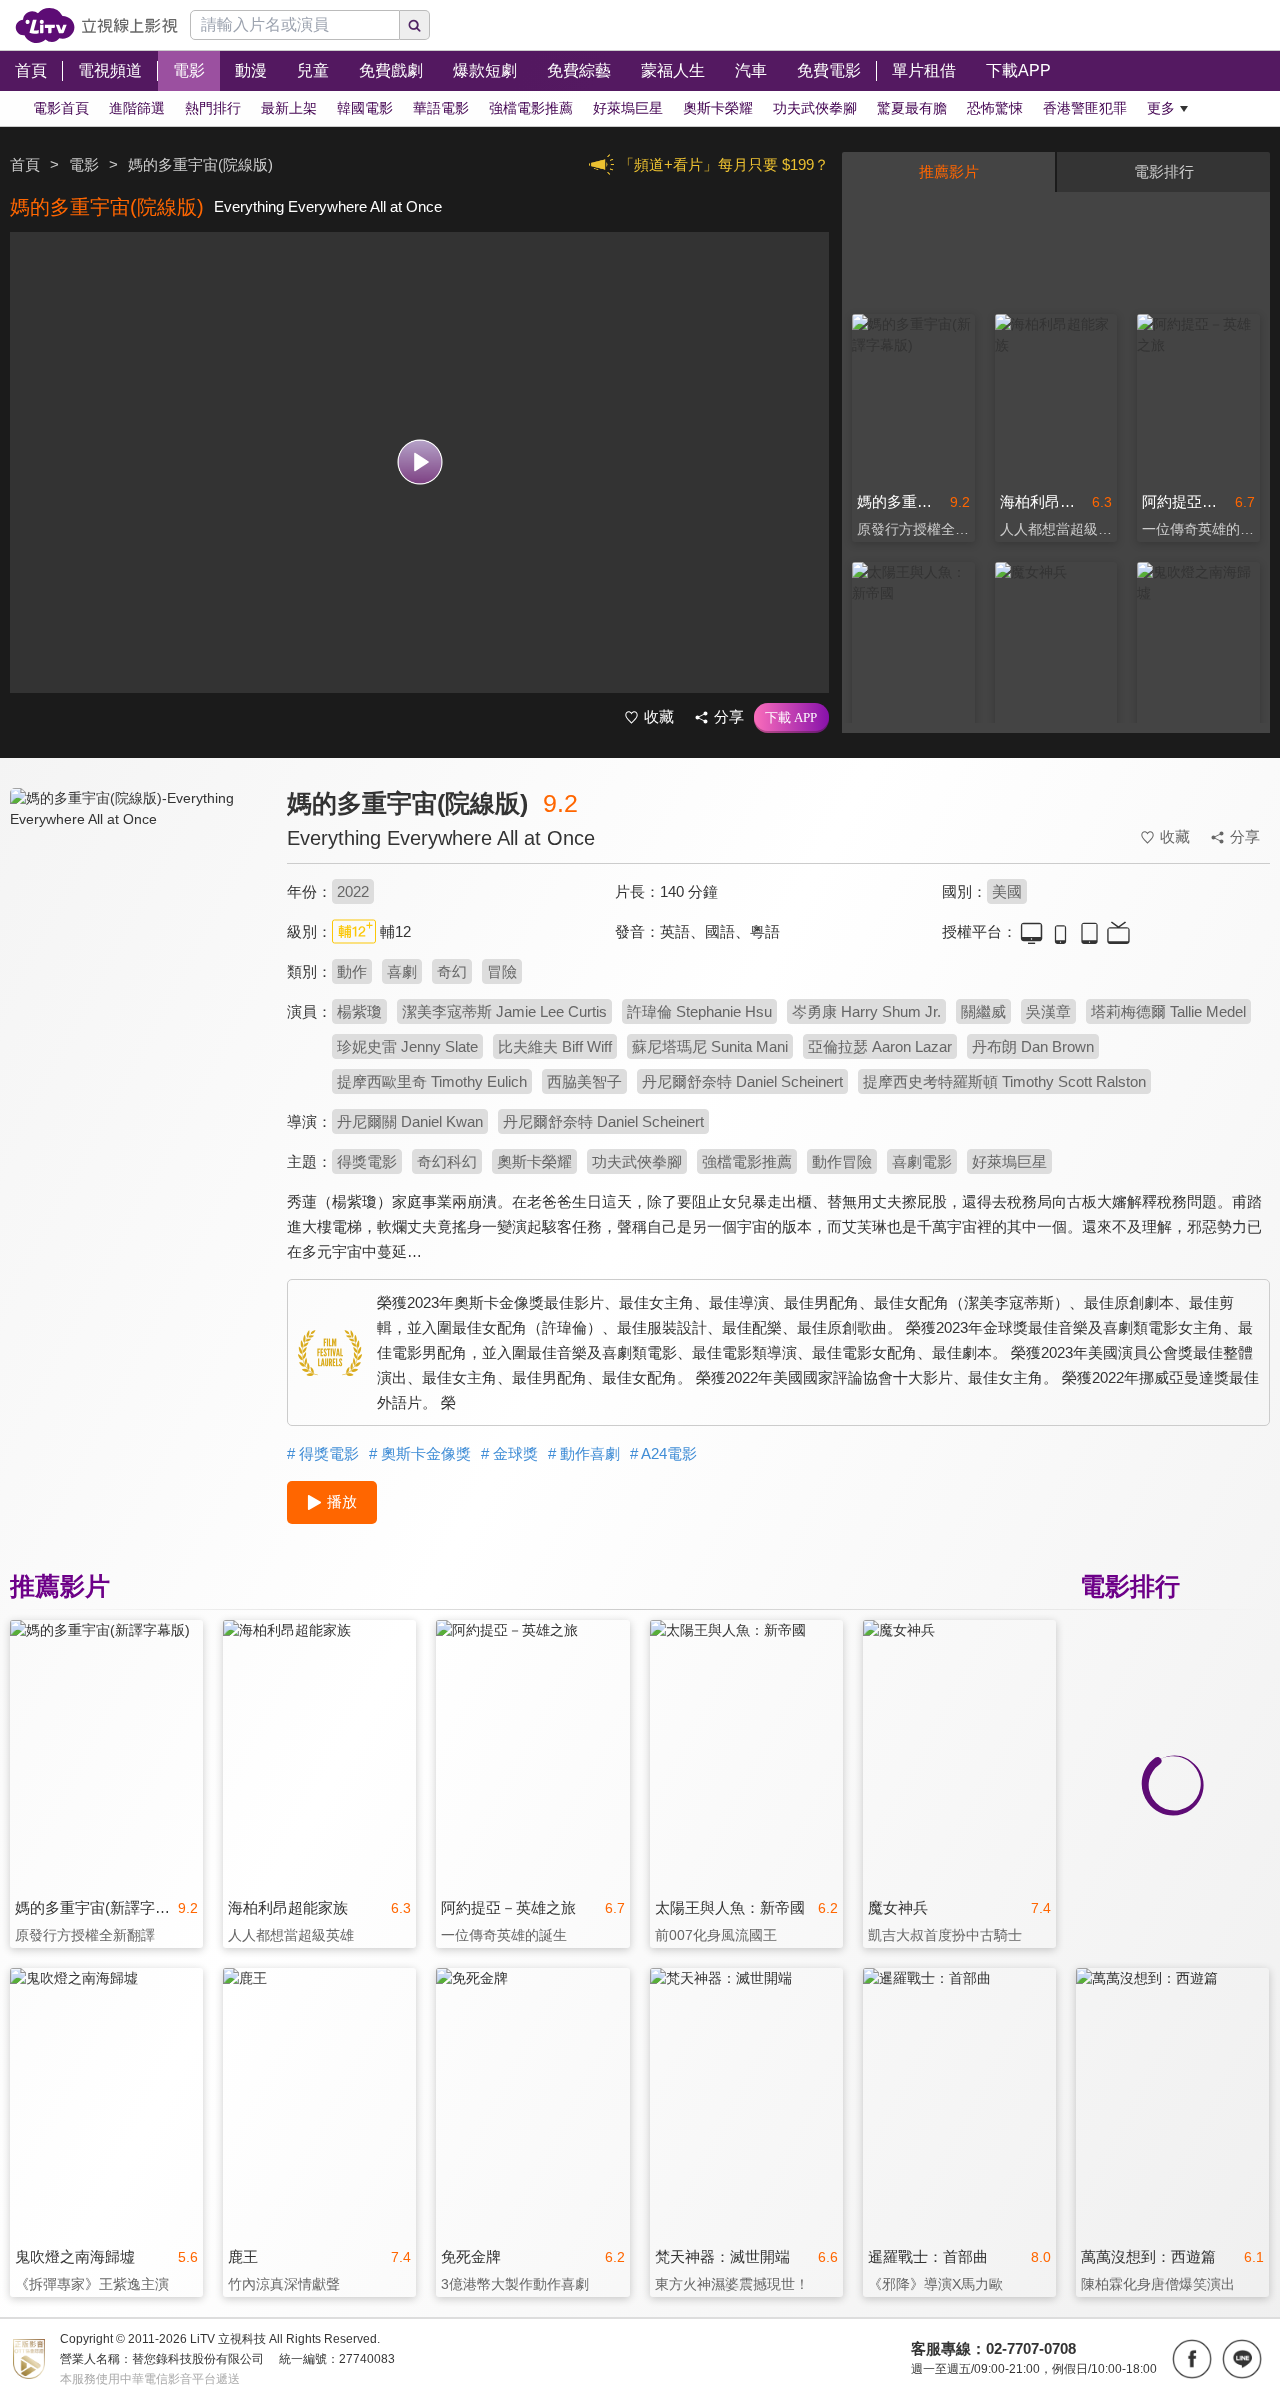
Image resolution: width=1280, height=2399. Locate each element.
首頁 (25, 164)
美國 (1007, 891)
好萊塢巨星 (1009, 1161)
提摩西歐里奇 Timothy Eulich (432, 1081)
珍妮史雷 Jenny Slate (407, 1046)
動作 (352, 971)
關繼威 (983, 1011)
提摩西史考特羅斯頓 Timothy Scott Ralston (1004, 1081)
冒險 (502, 971)
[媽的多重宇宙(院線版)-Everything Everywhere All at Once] (136, 966)
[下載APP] (791, 718)
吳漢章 (1048, 1011)
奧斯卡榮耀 (534, 1161)
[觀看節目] (419, 462)
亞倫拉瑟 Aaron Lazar (880, 1046)
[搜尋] (415, 25)
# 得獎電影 (323, 1453)
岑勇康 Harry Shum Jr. (866, 1011)
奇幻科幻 (447, 1161)
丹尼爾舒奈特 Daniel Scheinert (742, 1081)
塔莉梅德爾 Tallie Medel (1168, 1011)
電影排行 (1164, 171)
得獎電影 (367, 1161)
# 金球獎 (509, 1453)
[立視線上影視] (96, 25)
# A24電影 (663, 1453)
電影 (84, 164)
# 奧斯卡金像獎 (420, 1453)
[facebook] (1192, 2359)
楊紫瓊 (359, 1011)
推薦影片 (949, 171)
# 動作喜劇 (584, 1453)
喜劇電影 (922, 1161)
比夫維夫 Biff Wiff (555, 1046)
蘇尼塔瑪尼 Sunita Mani (710, 1046)
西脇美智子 (584, 1081)
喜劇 (402, 971)
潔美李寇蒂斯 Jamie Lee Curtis (504, 1011)
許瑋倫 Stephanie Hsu (699, 1011)
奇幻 (452, 971)
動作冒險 (842, 1161)
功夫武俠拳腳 (637, 1161)
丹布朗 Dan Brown (1033, 1046)
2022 (353, 891)
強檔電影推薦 (747, 1161)
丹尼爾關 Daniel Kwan (410, 1121)
